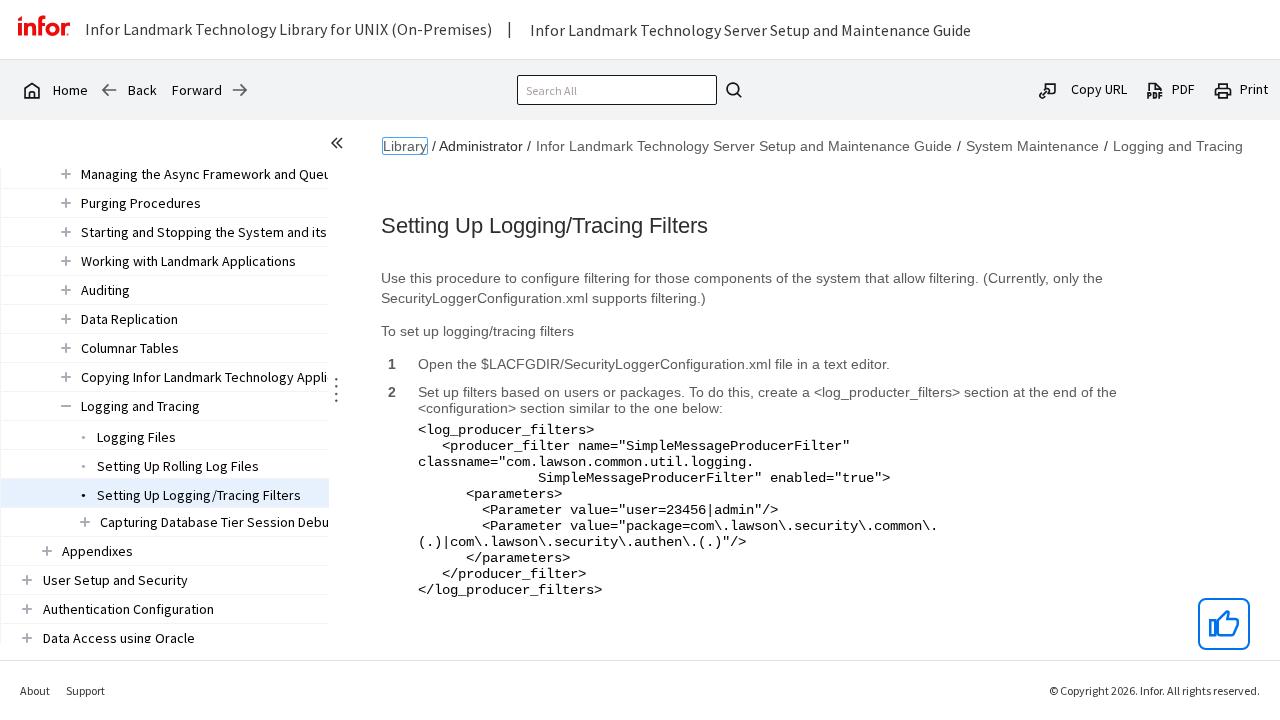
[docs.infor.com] (31, 90)
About (35, 690)
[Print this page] (1223, 89)
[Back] (109, 90)
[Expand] (66, 173)
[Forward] (240, 90)
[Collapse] (66, 405)
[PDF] (1155, 89)
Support (85, 690)
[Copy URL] (1048, 89)
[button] (213, 174)
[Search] (731, 90)
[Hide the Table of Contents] (340, 146)
